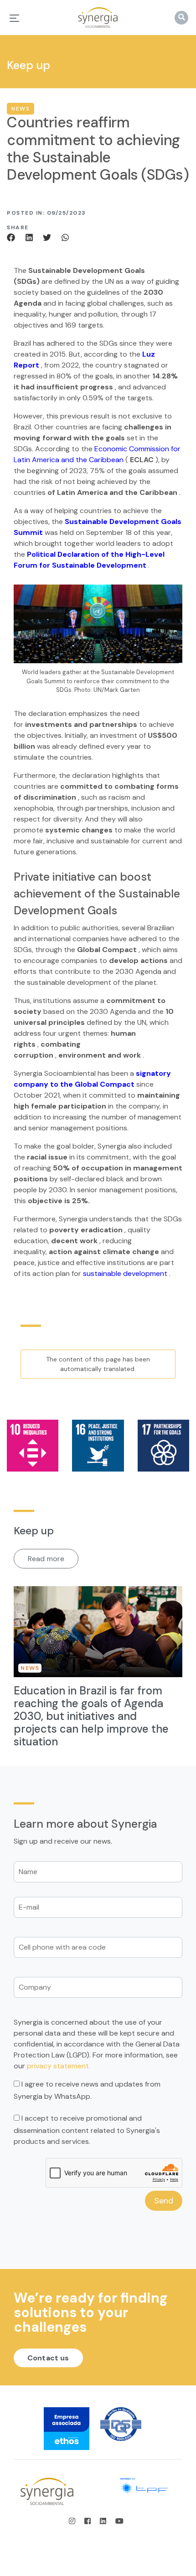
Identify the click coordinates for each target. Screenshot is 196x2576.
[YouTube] (119, 2521)
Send (164, 2201)
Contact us (48, 2358)
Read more (46, 1558)
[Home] (98, 18)
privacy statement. (59, 2066)
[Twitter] (48, 237)
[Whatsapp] (65, 237)
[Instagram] (75, 2521)
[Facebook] (14, 237)
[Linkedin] (31, 237)
